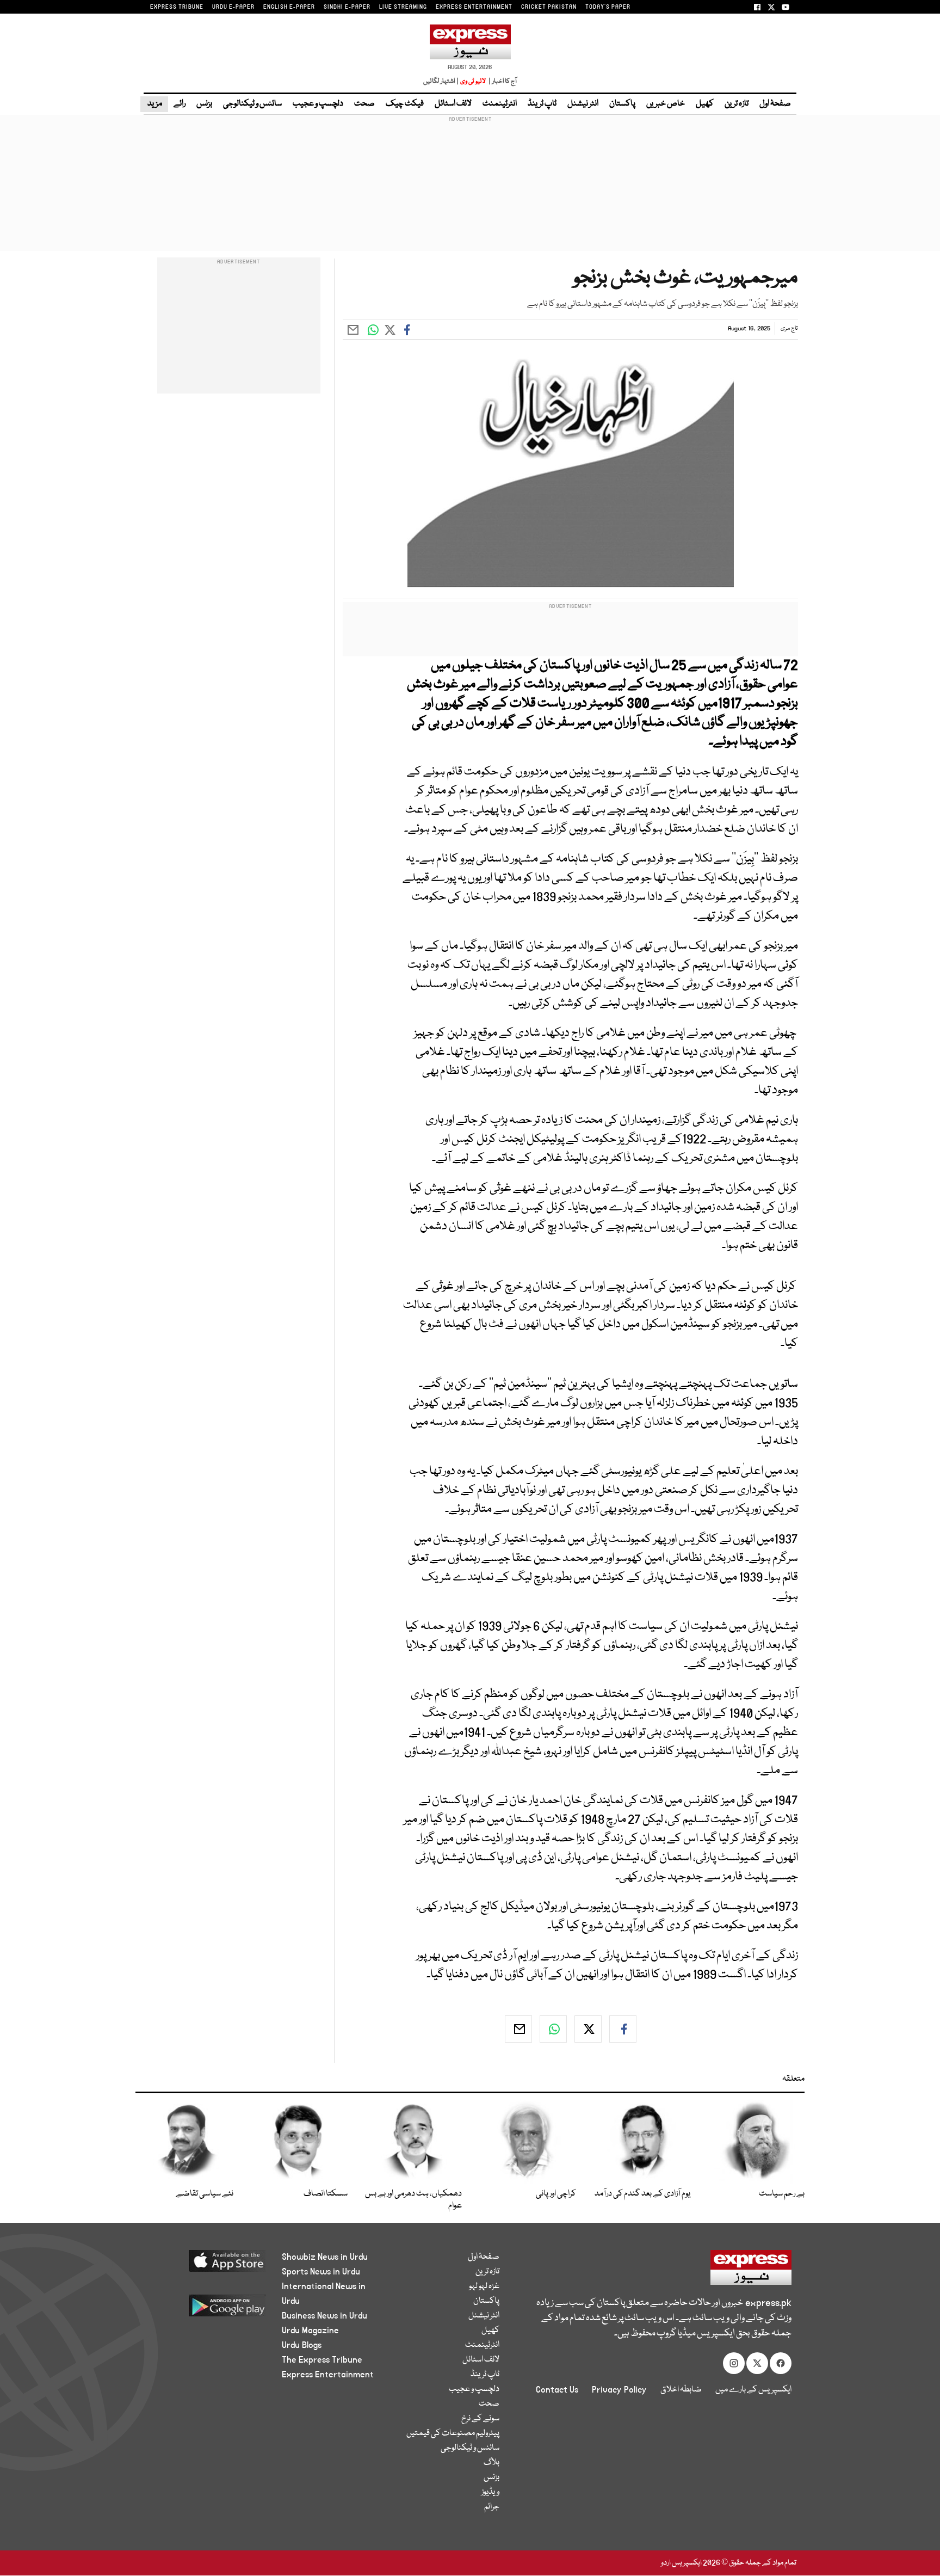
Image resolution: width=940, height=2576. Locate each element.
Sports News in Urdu (321, 2272)
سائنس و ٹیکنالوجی (252, 104)
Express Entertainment (328, 2375)
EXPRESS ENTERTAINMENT (474, 7)
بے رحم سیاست (782, 2194)
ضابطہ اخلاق (681, 2390)
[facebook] (623, 2029)
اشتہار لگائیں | (441, 81)
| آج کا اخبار (502, 81)
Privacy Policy (619, 2390)
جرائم (492, 2507)
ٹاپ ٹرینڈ (542, 104)
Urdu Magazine (310, 2331)
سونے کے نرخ (480, 2419)
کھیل (705, 104)
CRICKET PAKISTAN (549, 7)
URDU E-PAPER (233, 7)
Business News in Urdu (324, 2316)
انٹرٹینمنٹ (500, 104)
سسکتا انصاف (326, 2194)
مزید (154, 104)
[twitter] (588, 2029)
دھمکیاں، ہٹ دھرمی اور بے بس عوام (413, 2200)
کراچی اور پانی (556, 2194)
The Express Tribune (322, 2360)
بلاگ (491, 2463)
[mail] (518, 2029)
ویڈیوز (490, 2492)
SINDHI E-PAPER (347, 7)
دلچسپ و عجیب (318, 104)
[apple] (207, 2265)
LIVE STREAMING (403, 7)
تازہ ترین (737, 104)
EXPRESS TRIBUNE (177, 7)
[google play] (207, 2310)
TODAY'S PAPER (608, 7)
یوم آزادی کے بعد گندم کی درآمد (642, 2194)
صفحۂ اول (775, 104)
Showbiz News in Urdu (325, 2257)
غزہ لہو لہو (484, 2286)
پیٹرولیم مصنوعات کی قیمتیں (453, 2433)
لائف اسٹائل (453, 104)
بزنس (204, 104)
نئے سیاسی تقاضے (205, 2194)
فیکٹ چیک (405, 104)
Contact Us (557, 2390)
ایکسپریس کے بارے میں (753, 2390)
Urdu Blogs (302, 2345)
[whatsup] (553, 2029)
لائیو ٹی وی (473, 81)
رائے (180, 104)
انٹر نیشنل (583, 104)
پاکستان (622, 104)
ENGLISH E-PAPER (289, 7)
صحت (364, 104)
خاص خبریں (666, 104)
